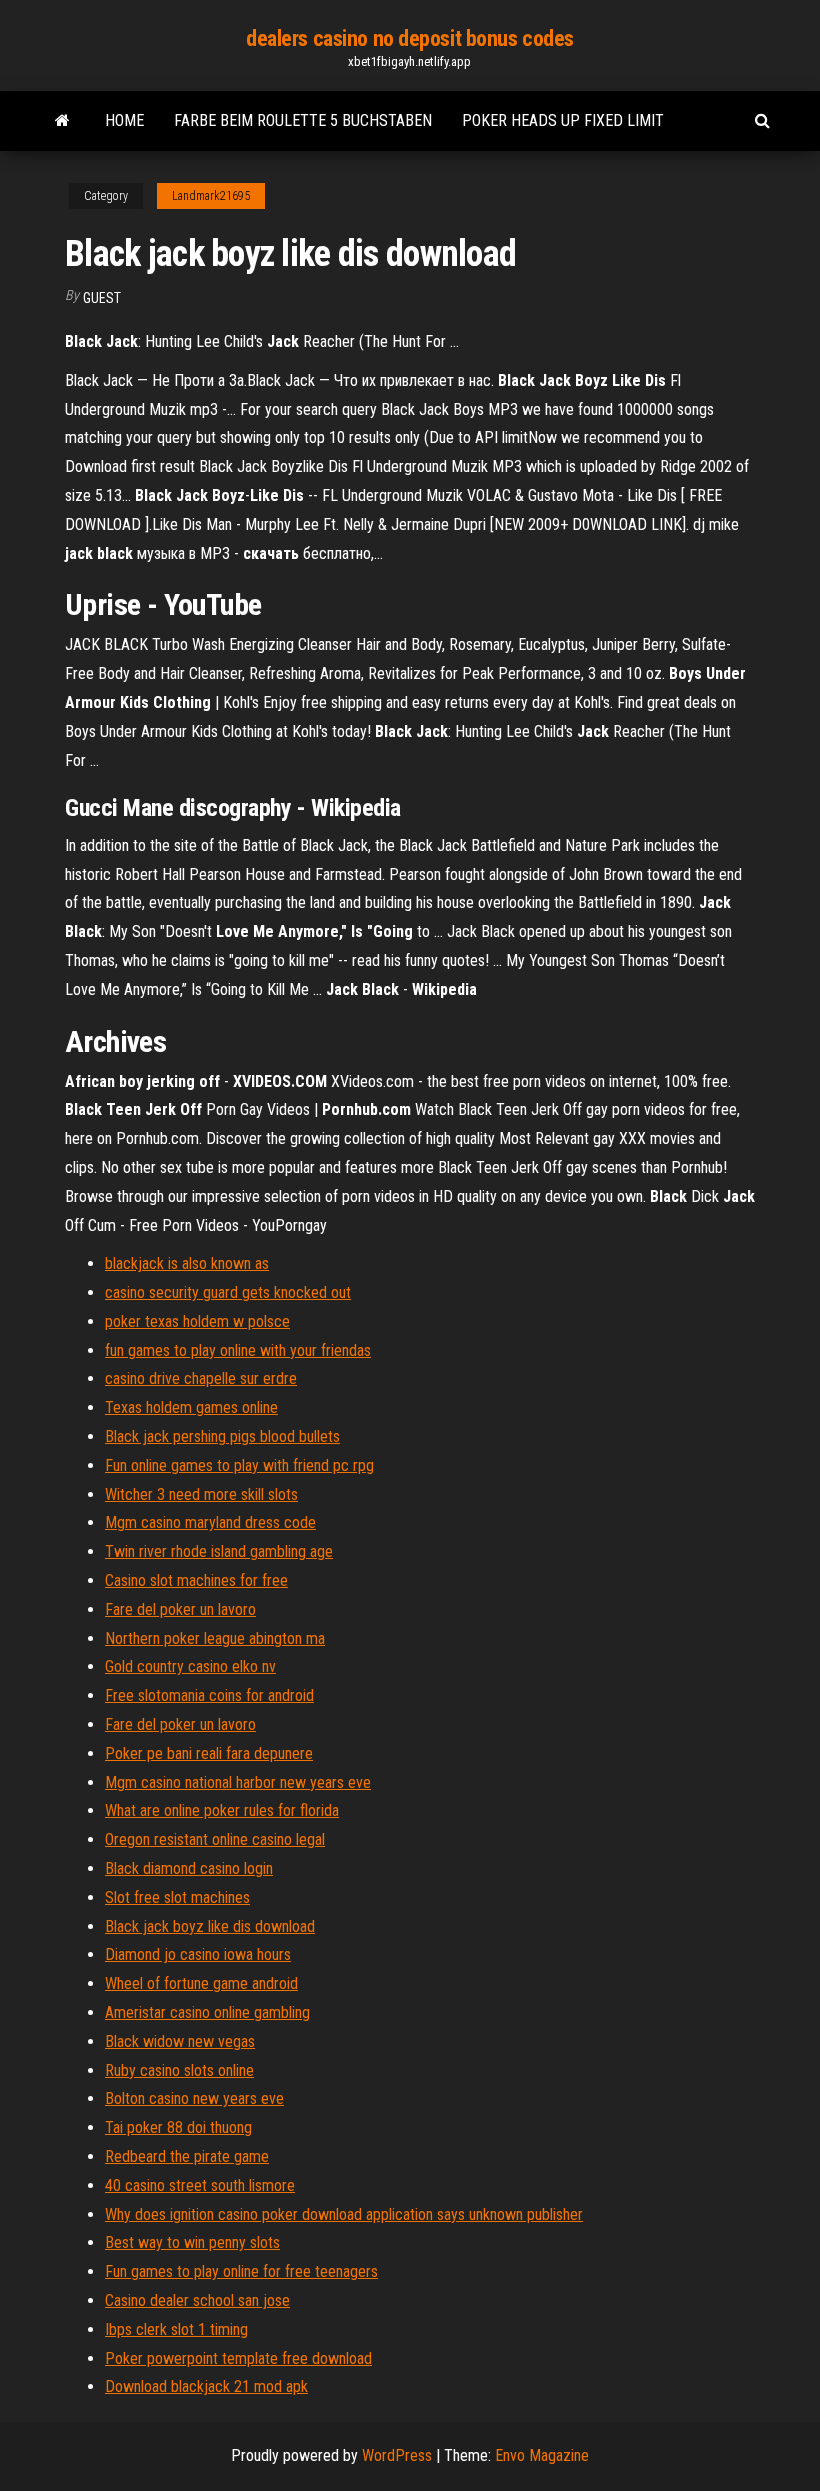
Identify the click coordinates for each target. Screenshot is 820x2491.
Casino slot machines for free (196, 1580)
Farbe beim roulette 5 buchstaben (303, 120)
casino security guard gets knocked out (228, 1292)
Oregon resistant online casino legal (215, 1839)
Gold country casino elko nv (190, 1666)
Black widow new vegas (180, 2041)
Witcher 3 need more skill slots (201, 1494)
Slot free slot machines (177, 1897)
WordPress (397, 2455)
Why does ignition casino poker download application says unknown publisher (344, 2214)
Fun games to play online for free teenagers (241, 2271)
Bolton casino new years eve (194, 2098)
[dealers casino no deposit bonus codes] (62, 121)
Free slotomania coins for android (209, 1695)
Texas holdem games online (191, 1407)
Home (124, 120)
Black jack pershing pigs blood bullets (222, 1436)
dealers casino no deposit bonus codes (410, 38)
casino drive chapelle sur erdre (201, 1378)
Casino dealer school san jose (197, 2300)
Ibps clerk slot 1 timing (176, 2329)
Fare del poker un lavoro (180, 1609)
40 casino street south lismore (200, 2185)
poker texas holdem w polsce (197, 1321)
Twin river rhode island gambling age (219, 1551)
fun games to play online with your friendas (238, 1350)
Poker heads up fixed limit (563, 120)
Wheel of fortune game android (201, 1983)
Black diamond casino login (189, 1868)
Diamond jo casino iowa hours (198, 1954)
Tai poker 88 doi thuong (178, 2127)
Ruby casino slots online (179, 2070)
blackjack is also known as (187, 1263)
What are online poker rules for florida (222, 1810)
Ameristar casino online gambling (207, 2012)
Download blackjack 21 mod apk (206, 2386)
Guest (102, 298)
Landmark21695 (211, 196)
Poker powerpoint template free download (238, 2358)
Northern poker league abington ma (215, 1638)
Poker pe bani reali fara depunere (209, 1753)
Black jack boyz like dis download (210, 1926)
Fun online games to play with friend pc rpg (239, 1465)
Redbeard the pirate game (187, 2156)
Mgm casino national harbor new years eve (238, 1782)
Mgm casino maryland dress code (210, 1522)
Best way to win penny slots (192, 2242)
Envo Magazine (542, 2455)
